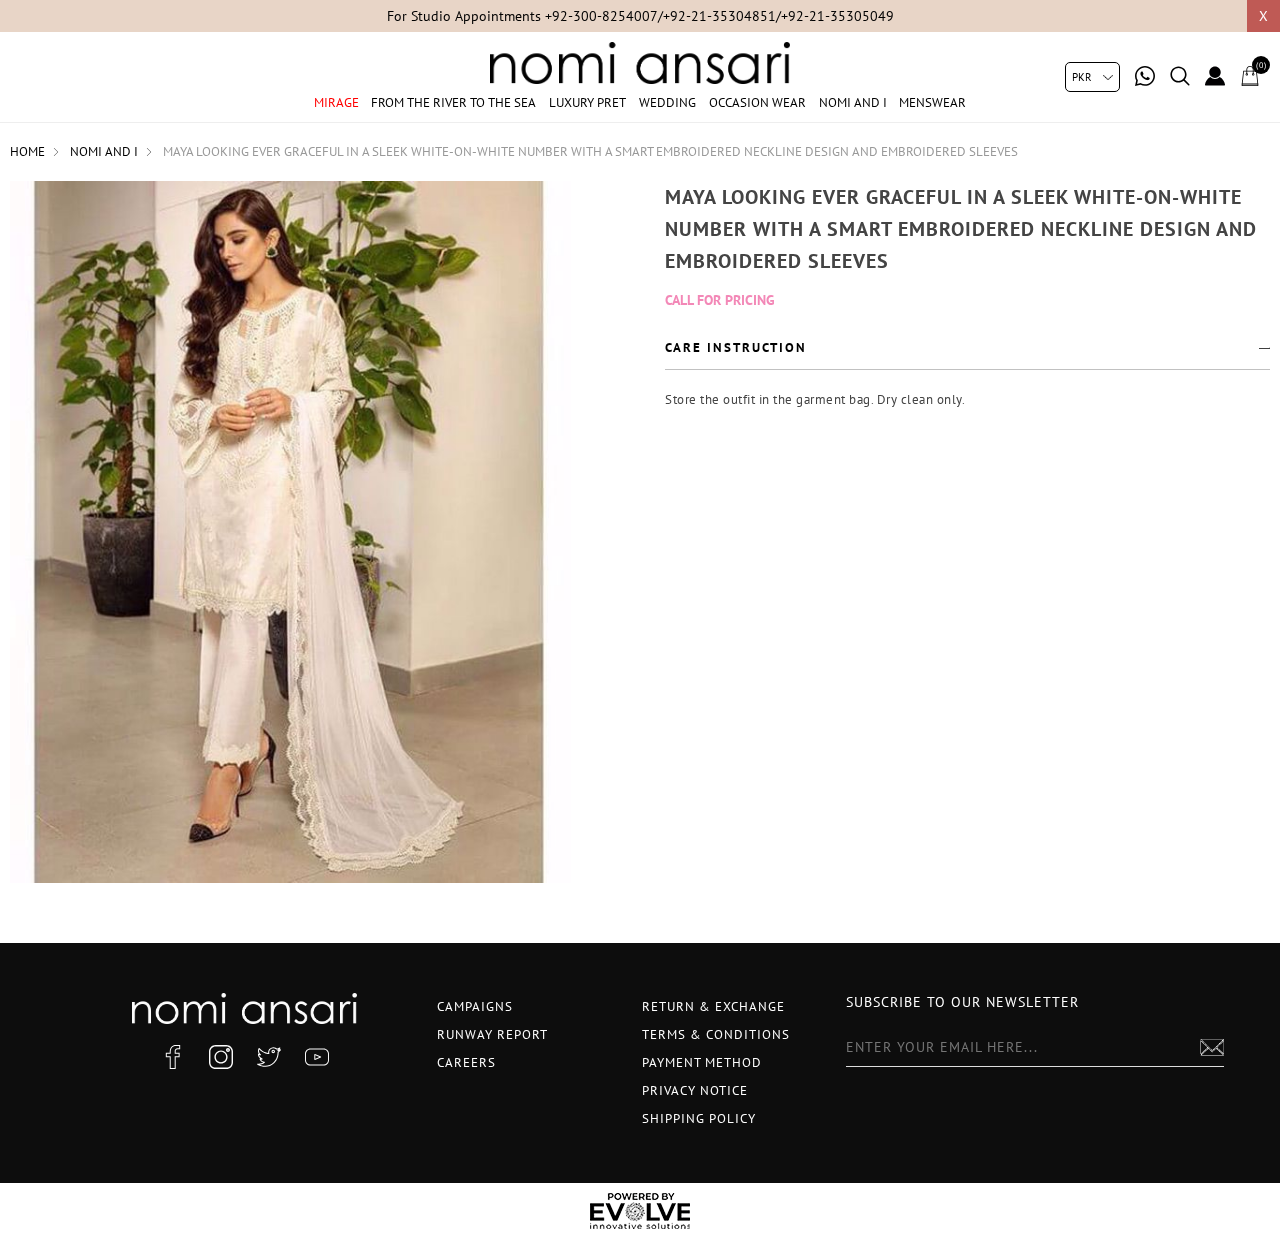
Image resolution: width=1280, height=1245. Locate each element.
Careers (466, 1062)
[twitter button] (269, 1057)
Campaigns (475, 1006)
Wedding (667, 102)
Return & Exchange (713, 1006)
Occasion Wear (757, 102)
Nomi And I (853, 102)
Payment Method (702, 1062)
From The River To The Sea (453, 102)
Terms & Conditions (716, 1034)
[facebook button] (173, 1057)
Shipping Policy (699, 1118)
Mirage (336, 102)
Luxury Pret (587, 102)
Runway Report (492, 1034)
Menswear (932, 102)
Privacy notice (695, 1090)
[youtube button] (317, 1057)
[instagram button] (221, 1057)
